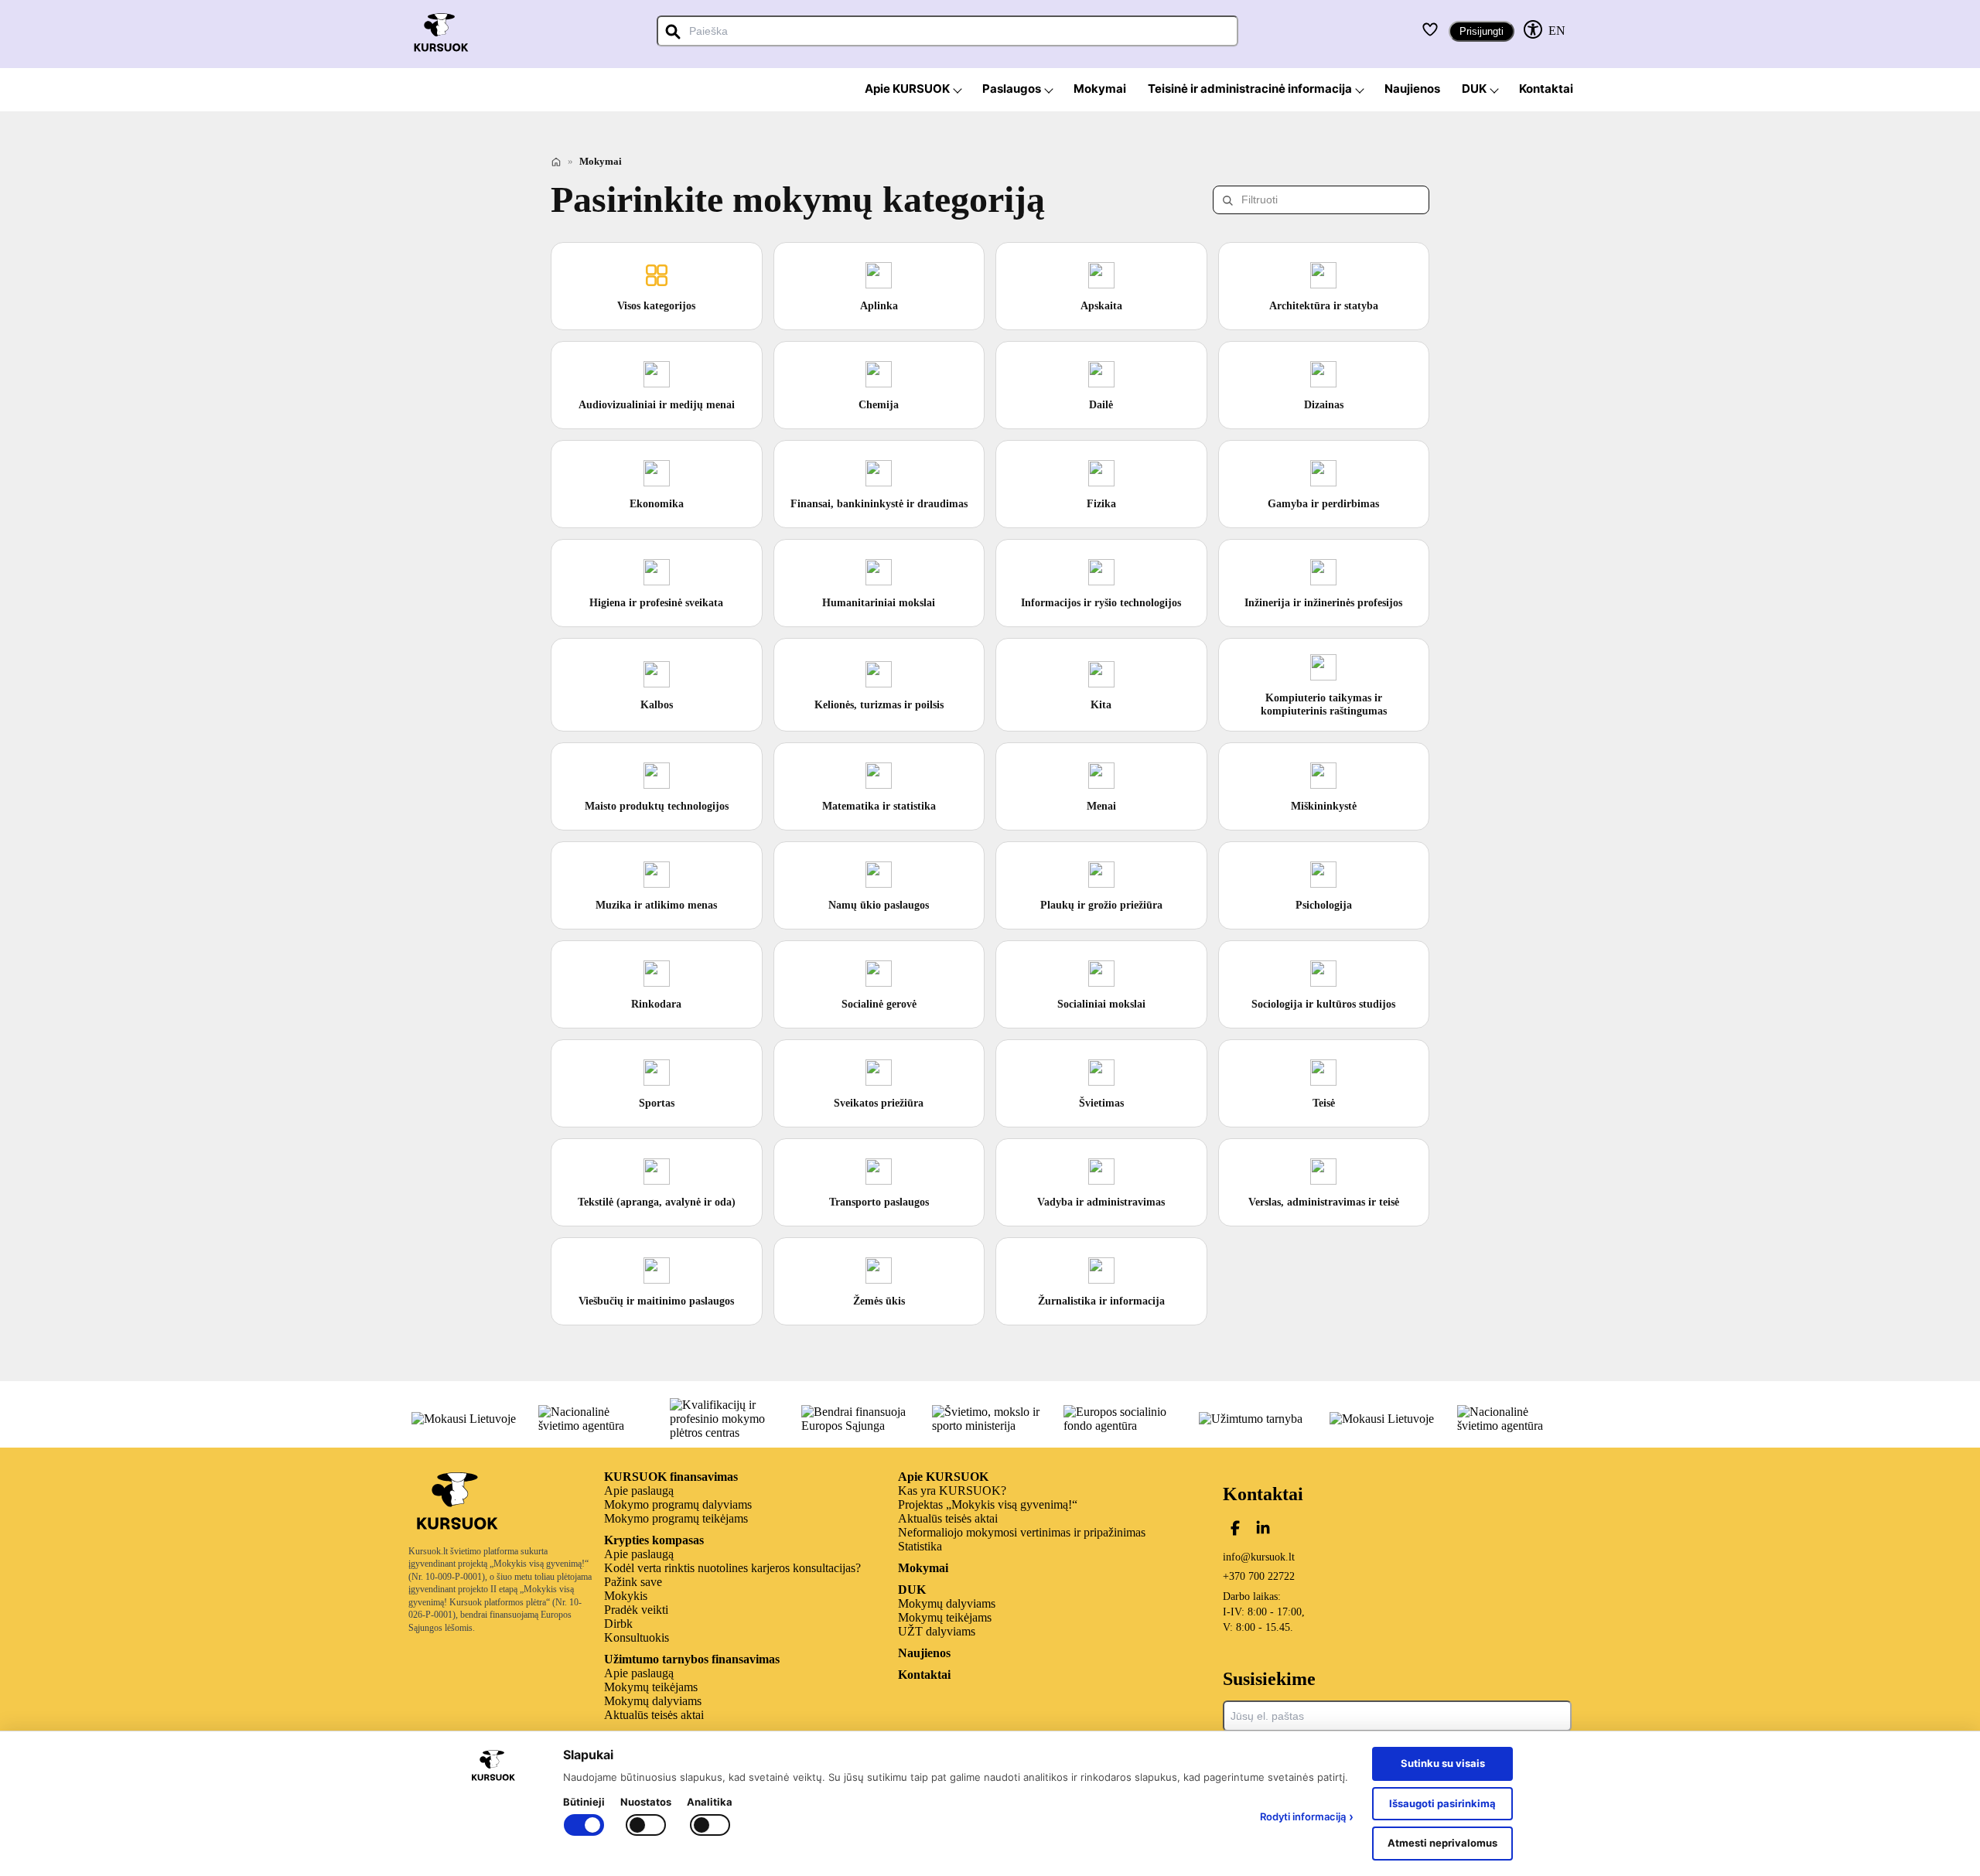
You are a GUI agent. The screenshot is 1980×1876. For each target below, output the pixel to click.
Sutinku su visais (1443, 1763)
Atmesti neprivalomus (1442, 1843)
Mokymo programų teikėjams (676, 1518)
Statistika (920, 1546)
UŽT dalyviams (937, 1631)
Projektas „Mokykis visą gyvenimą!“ (988, 1504)
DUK (912, 1589)
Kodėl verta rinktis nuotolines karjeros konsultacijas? (732, 1568)
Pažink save (633, 1582)
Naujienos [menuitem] (1412, 89)
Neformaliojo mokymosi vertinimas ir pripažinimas (1022, 1532)
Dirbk (618, 1624)
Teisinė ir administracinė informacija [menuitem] (1250, 89)
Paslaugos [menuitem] (1012, 89)
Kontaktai (924, 1675)
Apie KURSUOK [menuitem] (907, 89)
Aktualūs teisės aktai (654, 1715)
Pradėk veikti (636, 1610)
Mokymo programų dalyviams (678, 1504)
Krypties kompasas (654, 1540)
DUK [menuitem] (1474, 89)
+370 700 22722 (1259, 1576)
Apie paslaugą (639, 1491)
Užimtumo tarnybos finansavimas (692, 1659)
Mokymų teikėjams (651, 1687)
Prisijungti (1482, 31)
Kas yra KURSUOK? (952, 1491)
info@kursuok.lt (1259, 1557)
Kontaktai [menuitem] (1546, 89)
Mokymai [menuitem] (1100, 89)
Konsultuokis (637, 1637)
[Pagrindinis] (556, 162)
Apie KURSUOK (943, 1477)
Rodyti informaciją (1307, 1816)
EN (1557, 31)
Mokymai (923, 1568)
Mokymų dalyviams (653, 1701)
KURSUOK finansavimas (671, 1477)
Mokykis (626, 1596)
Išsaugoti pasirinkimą (1442, 1803)
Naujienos (924, 1653)
